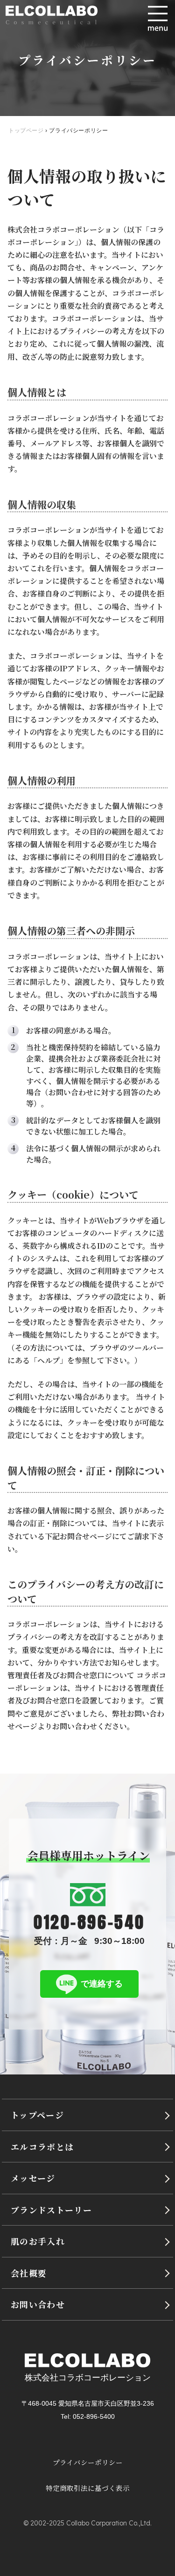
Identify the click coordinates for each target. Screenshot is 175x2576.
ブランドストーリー (51, 2210)
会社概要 (29, 2273)
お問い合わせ (38, 2304)
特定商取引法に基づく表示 (88, 2488)
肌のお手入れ (38, 2241)
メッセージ (33, 2178)
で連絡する (102, 1983)
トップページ (37, 2115)
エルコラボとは (42, 2147)
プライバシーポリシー (88, 2462)
